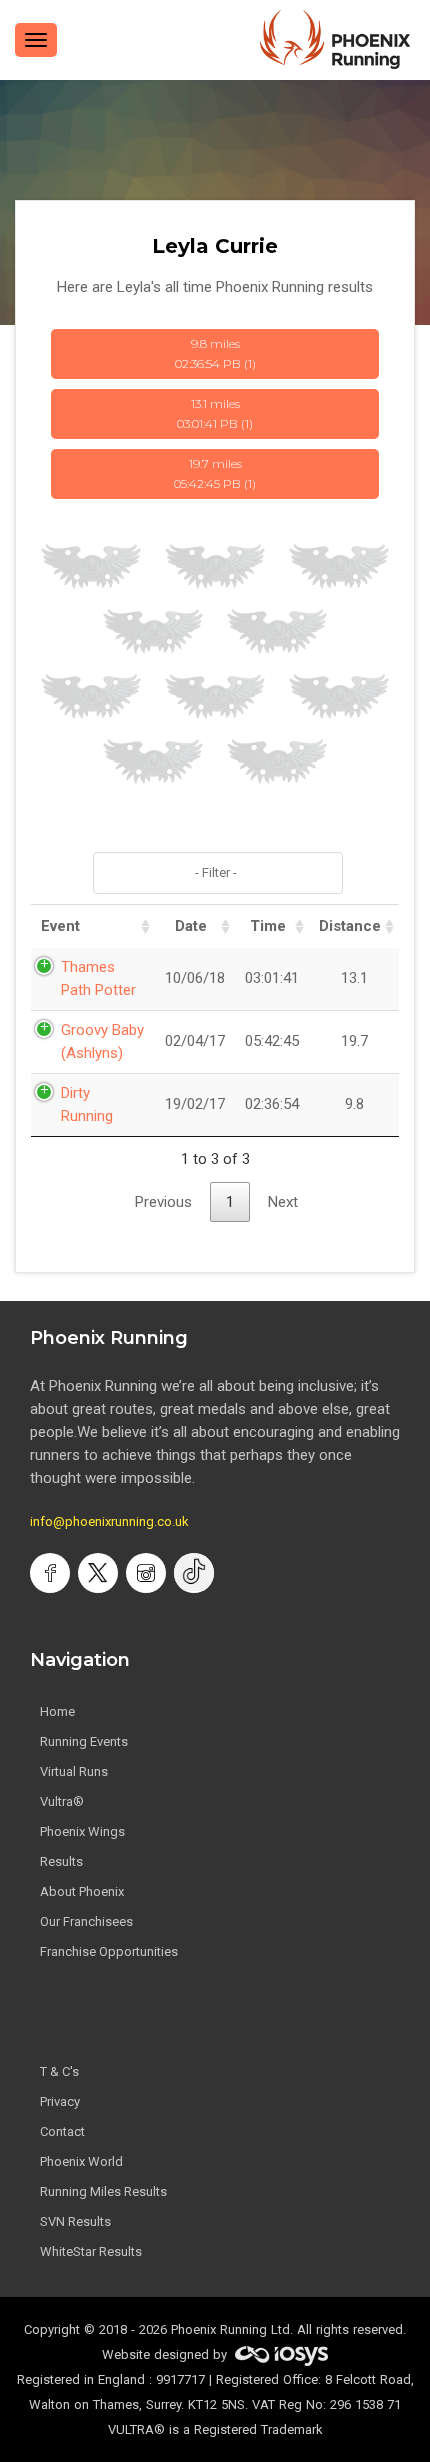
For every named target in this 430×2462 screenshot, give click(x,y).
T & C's (59, 2071)
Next (283, 1202)
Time (268, 926)
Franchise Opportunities (109, 1951)
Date (191, 926)
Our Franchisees (86, 1921)
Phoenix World (81, 2161)
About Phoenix (82, 1891)
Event (60, 926)
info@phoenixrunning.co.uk (109, 1521)
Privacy (60, 2101)
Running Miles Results (103, 2191)
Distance (350, 926)
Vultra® (62, 1801)
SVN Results (75, 2221)
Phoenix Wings (82, 1831)
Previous (163, 1202)
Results (61, 1861)
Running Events (84, 1741)
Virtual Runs (74, 1771)
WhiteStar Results (91, 2251)
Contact (62, 2131)
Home (57, 1711)
